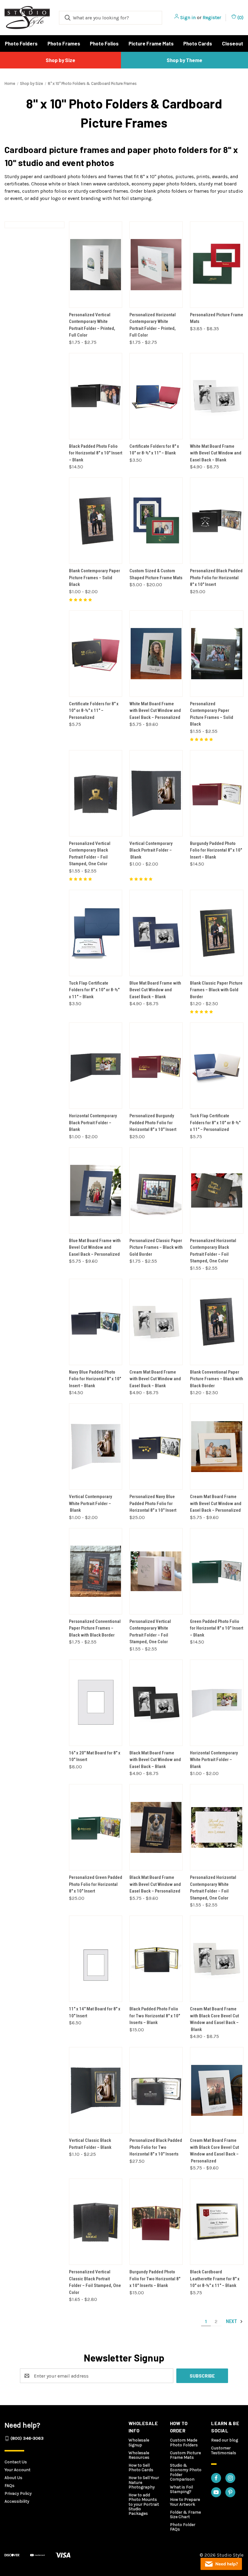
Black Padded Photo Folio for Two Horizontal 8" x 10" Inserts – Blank (155, 2016)
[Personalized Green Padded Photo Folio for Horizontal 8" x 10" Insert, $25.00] (96, 1827)
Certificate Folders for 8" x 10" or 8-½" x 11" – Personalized (94, 711)
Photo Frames (64, 43)
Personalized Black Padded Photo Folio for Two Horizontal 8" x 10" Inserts (156, 2147)
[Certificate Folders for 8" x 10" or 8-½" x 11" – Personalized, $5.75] (96, 654)
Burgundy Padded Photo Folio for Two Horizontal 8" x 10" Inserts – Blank (155, 2279)
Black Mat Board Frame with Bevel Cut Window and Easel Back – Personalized (155, 1884)
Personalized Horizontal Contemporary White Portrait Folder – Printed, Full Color (153, 325)
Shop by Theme (184, 60)
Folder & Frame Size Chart (185, 2515)
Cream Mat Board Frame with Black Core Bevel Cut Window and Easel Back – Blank (214, 2019)
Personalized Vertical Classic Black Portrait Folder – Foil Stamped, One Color (95, 2282)
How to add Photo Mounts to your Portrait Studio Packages (144, 2504)
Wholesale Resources (139, 2455)
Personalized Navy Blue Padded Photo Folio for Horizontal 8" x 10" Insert (153, 1503)
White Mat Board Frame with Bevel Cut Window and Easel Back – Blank (216, 453)
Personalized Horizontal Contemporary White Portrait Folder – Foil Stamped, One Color (213, 1888)
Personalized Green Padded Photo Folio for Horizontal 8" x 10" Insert (96, 1884)
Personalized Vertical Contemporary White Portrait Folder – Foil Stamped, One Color (150, 1632)
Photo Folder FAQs (183, 2527)
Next (232, 2322)
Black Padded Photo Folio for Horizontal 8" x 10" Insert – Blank (96, 453)
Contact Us (16, 2462)
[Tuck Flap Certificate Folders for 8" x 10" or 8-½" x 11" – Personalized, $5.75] (217, 1066)
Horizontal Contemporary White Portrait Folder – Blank (214, 1760)
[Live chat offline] (221, 2564)
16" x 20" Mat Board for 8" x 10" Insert (95, 1756)
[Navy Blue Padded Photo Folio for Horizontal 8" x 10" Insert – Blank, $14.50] (96, 1322)
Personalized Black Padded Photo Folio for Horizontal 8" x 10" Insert (216, 578)
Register (212, 17)
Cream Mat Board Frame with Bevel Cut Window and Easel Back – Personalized (216, 1503)
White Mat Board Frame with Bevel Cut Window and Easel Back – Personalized (155, 711)
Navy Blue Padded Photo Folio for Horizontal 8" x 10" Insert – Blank (95, 1379)
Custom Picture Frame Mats (185, 2455)
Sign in (188, 17)
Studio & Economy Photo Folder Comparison (186, 2472)
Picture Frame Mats (151, 43)
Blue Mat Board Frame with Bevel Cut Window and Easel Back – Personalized (95, 1247)
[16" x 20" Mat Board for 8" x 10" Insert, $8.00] (96, 1703)
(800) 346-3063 (27, 2438)
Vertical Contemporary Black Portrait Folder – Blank (151, 850)
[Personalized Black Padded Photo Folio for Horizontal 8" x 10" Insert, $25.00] (217, 521)
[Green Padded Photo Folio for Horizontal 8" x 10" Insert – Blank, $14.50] (217, 1571)
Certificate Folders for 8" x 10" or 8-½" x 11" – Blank (154, 450)
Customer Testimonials (224, 2450)
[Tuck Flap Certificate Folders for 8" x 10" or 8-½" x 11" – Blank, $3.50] (96, 933)
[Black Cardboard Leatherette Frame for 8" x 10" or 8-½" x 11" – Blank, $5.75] (217, 2222)
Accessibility (17, 2501)
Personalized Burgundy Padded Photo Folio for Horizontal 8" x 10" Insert (153, 1123)
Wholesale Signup (139, 2442)
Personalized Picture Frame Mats (217, 318)
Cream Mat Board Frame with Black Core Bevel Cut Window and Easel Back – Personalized (214, 2151)
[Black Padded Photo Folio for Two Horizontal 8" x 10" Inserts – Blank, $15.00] (156, 1959)
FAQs (10, 2486)
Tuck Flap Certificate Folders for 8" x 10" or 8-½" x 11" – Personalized (215, 1123)
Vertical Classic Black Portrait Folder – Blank (90, 2144)
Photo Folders (21, 43)
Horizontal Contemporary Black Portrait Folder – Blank (93, 1123)
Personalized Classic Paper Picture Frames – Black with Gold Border (156, 1247)
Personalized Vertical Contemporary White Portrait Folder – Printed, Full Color (92, 325)
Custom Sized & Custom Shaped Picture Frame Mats (156, 574)
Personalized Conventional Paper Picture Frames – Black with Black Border (95, 1628)
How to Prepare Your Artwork (185, 2502)
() (240, 17)
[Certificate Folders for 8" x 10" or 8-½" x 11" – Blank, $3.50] (156, 396)
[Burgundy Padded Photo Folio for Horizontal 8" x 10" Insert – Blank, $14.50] (217, 793)
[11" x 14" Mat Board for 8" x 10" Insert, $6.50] (96, 1959)
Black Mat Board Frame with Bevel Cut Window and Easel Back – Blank (155, 1760)
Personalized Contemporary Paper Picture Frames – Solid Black (212, 714)
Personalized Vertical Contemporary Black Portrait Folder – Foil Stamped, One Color (90, 854)
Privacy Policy (18, 2493)
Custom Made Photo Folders (184, 2442)
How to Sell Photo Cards (141, 2468)
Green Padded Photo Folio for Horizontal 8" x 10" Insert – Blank (217, 1628)
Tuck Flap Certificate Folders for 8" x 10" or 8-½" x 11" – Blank (94, 990)
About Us (13, 2478)
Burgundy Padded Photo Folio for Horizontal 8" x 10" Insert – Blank (216, 850)
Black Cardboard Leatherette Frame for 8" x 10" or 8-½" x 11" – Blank (215, 2279)
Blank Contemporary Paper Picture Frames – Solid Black (95, 578)
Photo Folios (104, 43)
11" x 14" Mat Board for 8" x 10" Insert (95, 2012)
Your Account (18, 2470)
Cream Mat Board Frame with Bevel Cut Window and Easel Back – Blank (155, 1379)
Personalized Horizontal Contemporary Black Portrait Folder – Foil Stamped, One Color (213, 1251)
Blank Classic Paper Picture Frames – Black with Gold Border (216, 990)
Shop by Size (60, 60)
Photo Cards (198, 43)
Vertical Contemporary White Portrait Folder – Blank (91, 1503)
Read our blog (225, 2440)
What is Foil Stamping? (181, 2489)
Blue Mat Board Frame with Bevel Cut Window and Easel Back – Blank (155, 990)
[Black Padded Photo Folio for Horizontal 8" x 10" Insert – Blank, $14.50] (96, 396)
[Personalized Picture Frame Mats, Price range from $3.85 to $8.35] (217, 265)
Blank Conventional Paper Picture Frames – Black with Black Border (217, 1379)
